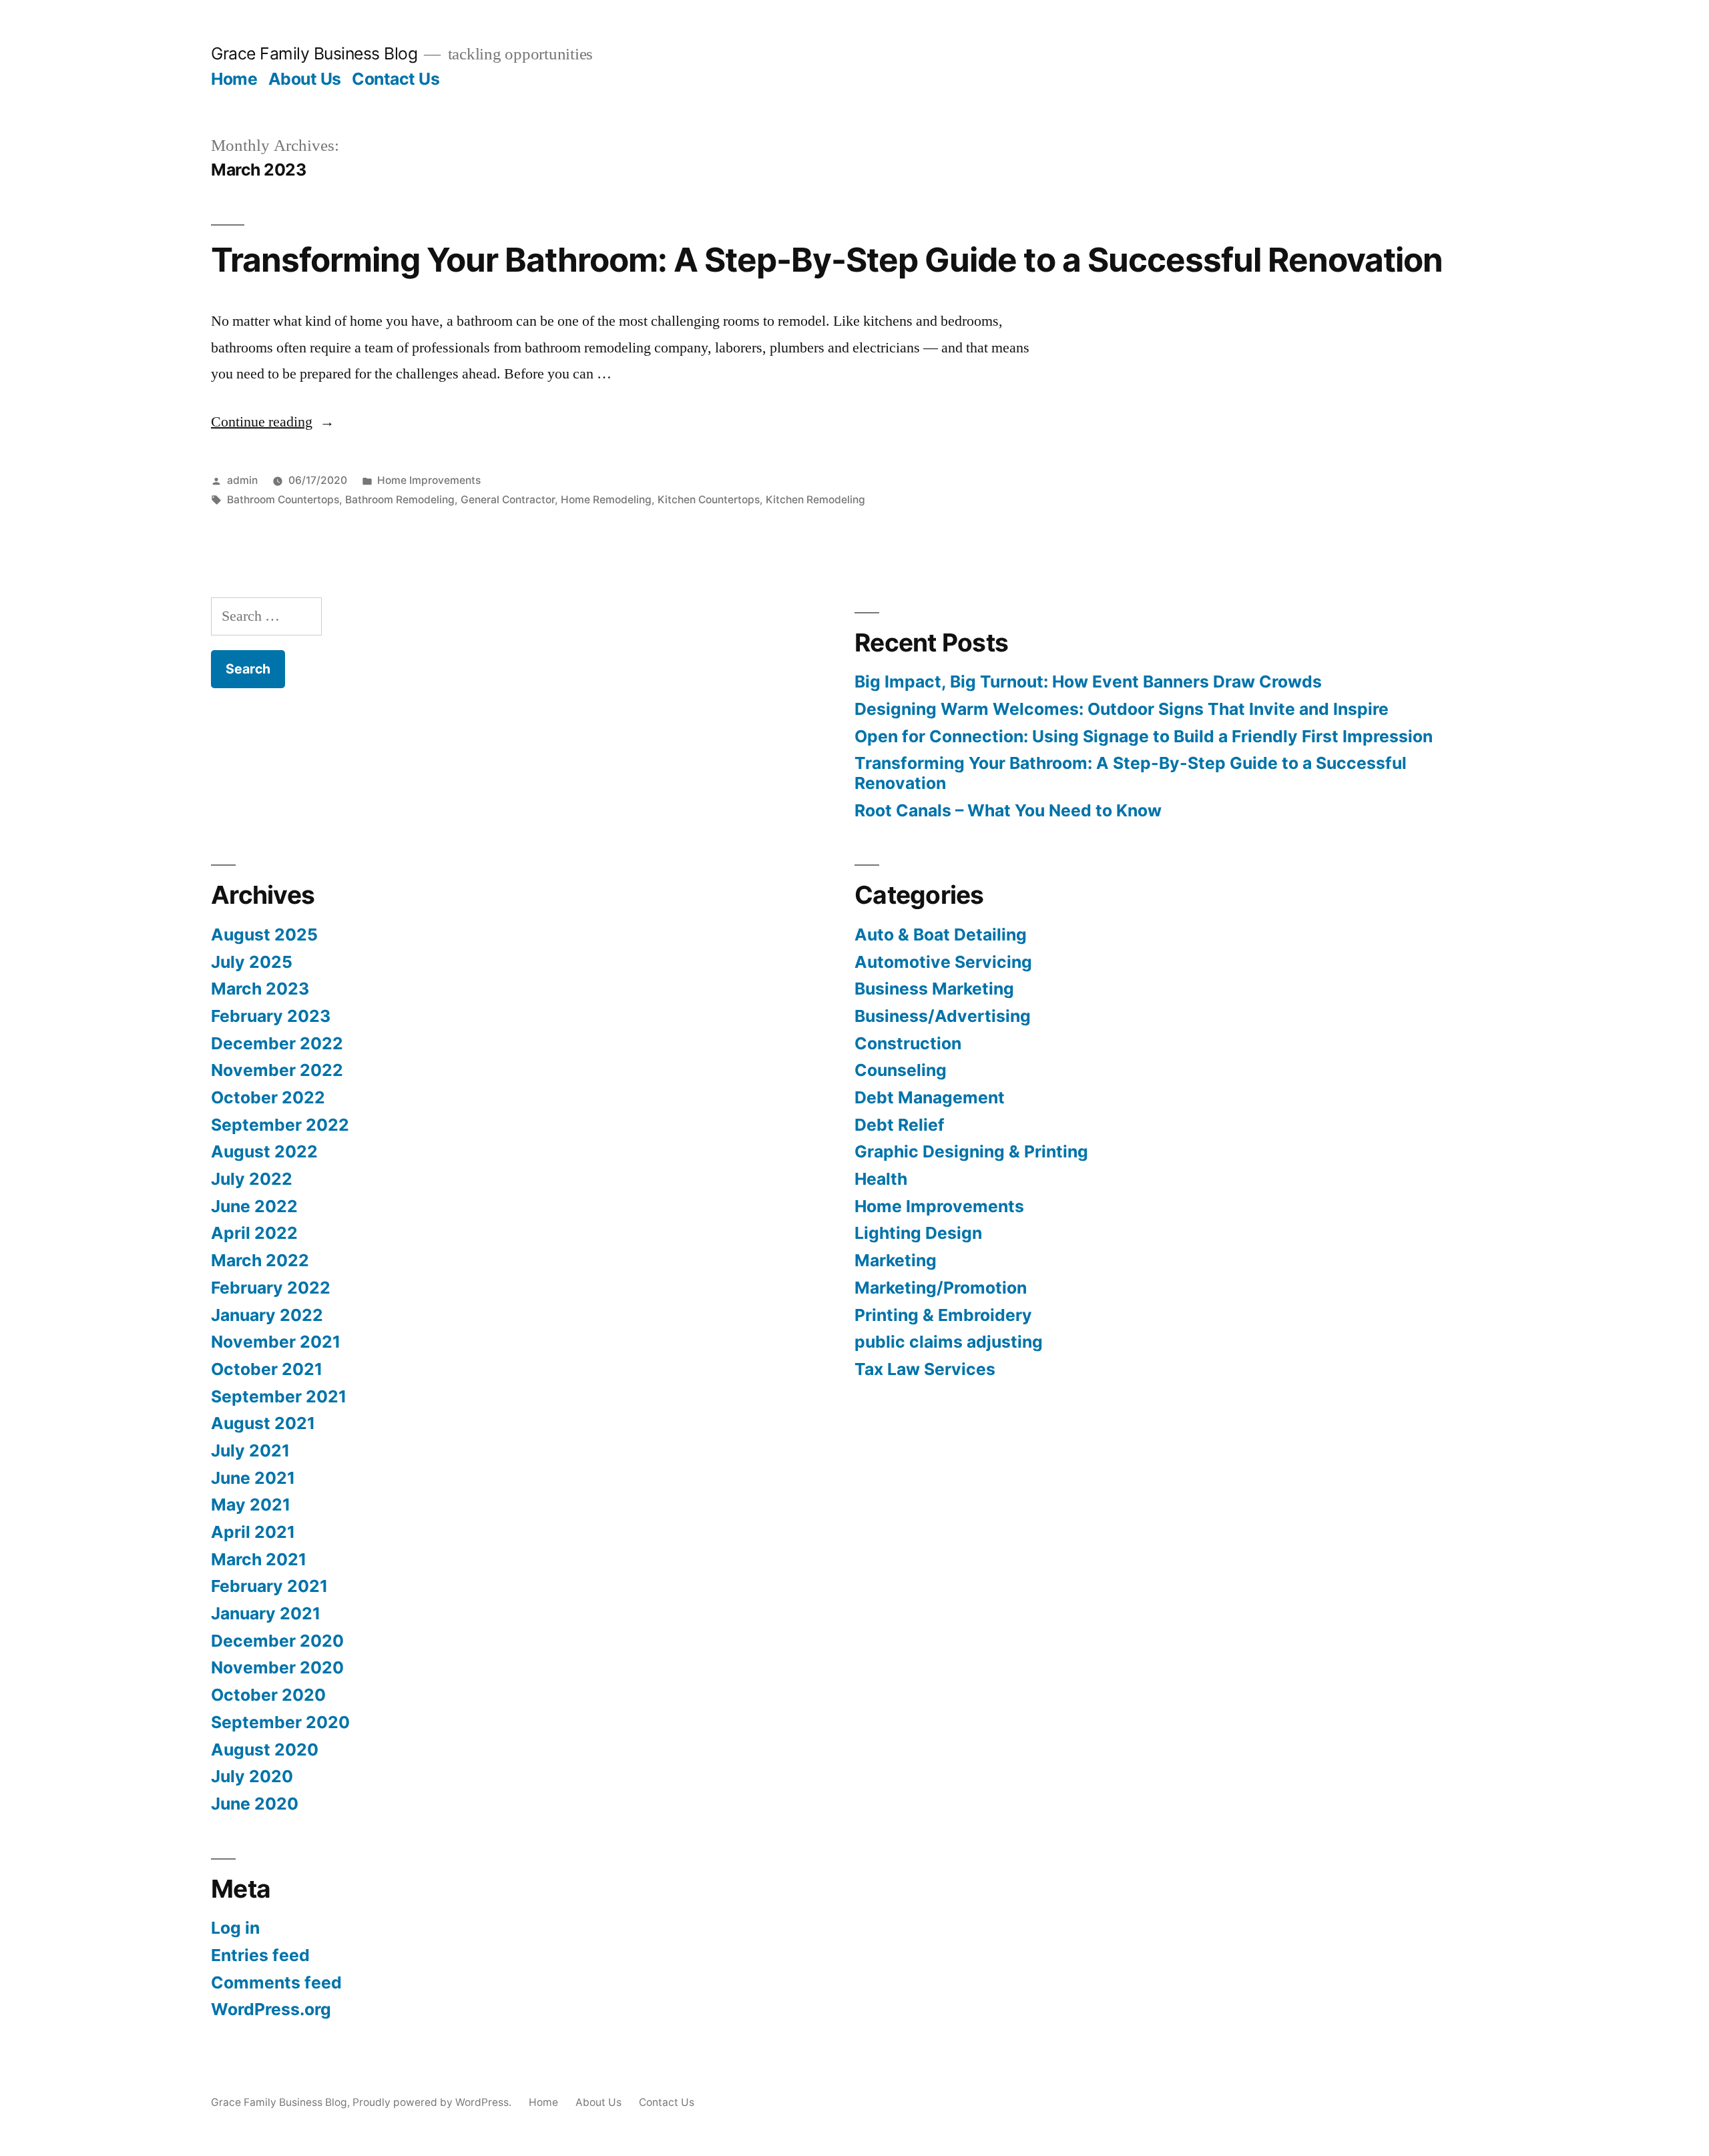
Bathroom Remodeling (400, 500)
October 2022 (268, 1097)
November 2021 (276, 1342)
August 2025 (264, 934)
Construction (908, 1043)
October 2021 (267, 1369)
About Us (305, 79)
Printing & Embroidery (943, 1315)
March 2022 (260, 1260)
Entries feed (260, 1955)
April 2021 (253, 1532)
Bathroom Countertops (283, 500)
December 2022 (277, 1043)
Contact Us (396, 79)
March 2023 (260, 989)
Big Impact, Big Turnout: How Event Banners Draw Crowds (1088, 682)
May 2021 (251, 1505)
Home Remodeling (606, 500)
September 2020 (280, 1722)
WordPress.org (271, 2009)
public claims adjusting (949, 1342)
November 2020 (277, 1667)
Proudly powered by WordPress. (433, 2102)
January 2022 (267, 1315)
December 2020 (277, 1641)
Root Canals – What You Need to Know (1008, 810)
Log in (235, 1928)
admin (242, 480)
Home (234, 79)
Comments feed (276, 1982)
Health (881, 1179)
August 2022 (264, 1151)
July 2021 (250, 1450)
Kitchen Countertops (709, 500)
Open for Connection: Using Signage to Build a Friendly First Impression (1144, 736)
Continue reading (273, 422)
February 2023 (271, 1016)
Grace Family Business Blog (314, 53)
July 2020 (252, 1776)
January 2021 (266, 1613)
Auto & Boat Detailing (941, 934)
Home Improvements (429, 480)
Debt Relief (900, 1125)
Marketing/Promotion (941, 1288)
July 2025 (252, 962)
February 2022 (271, 1288)
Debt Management (930, 1097)
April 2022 (254, 1233)
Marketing (896, 1260)
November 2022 (277, 1070)
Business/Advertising (943, 1016)
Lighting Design (918, 1233)
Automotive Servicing (943, 962)
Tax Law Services (925, 1369)
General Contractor (508, 500)
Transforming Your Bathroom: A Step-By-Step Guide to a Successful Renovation (827, 260)
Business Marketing (934, 989)
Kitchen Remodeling (815, 500)
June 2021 (253, 1478)
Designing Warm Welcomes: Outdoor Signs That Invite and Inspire (1122, 709)
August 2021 (263, 1423)
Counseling (901, 1070)
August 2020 (265, 1749)
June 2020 (255, 1804)
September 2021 (279, 1396)
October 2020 (268, 1695)
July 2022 (252, 1179)
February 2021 (269, 1586)
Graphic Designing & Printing (971, 1151)
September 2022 (280, 1125)
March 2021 (259, 1559)
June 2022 (254, 1206)
